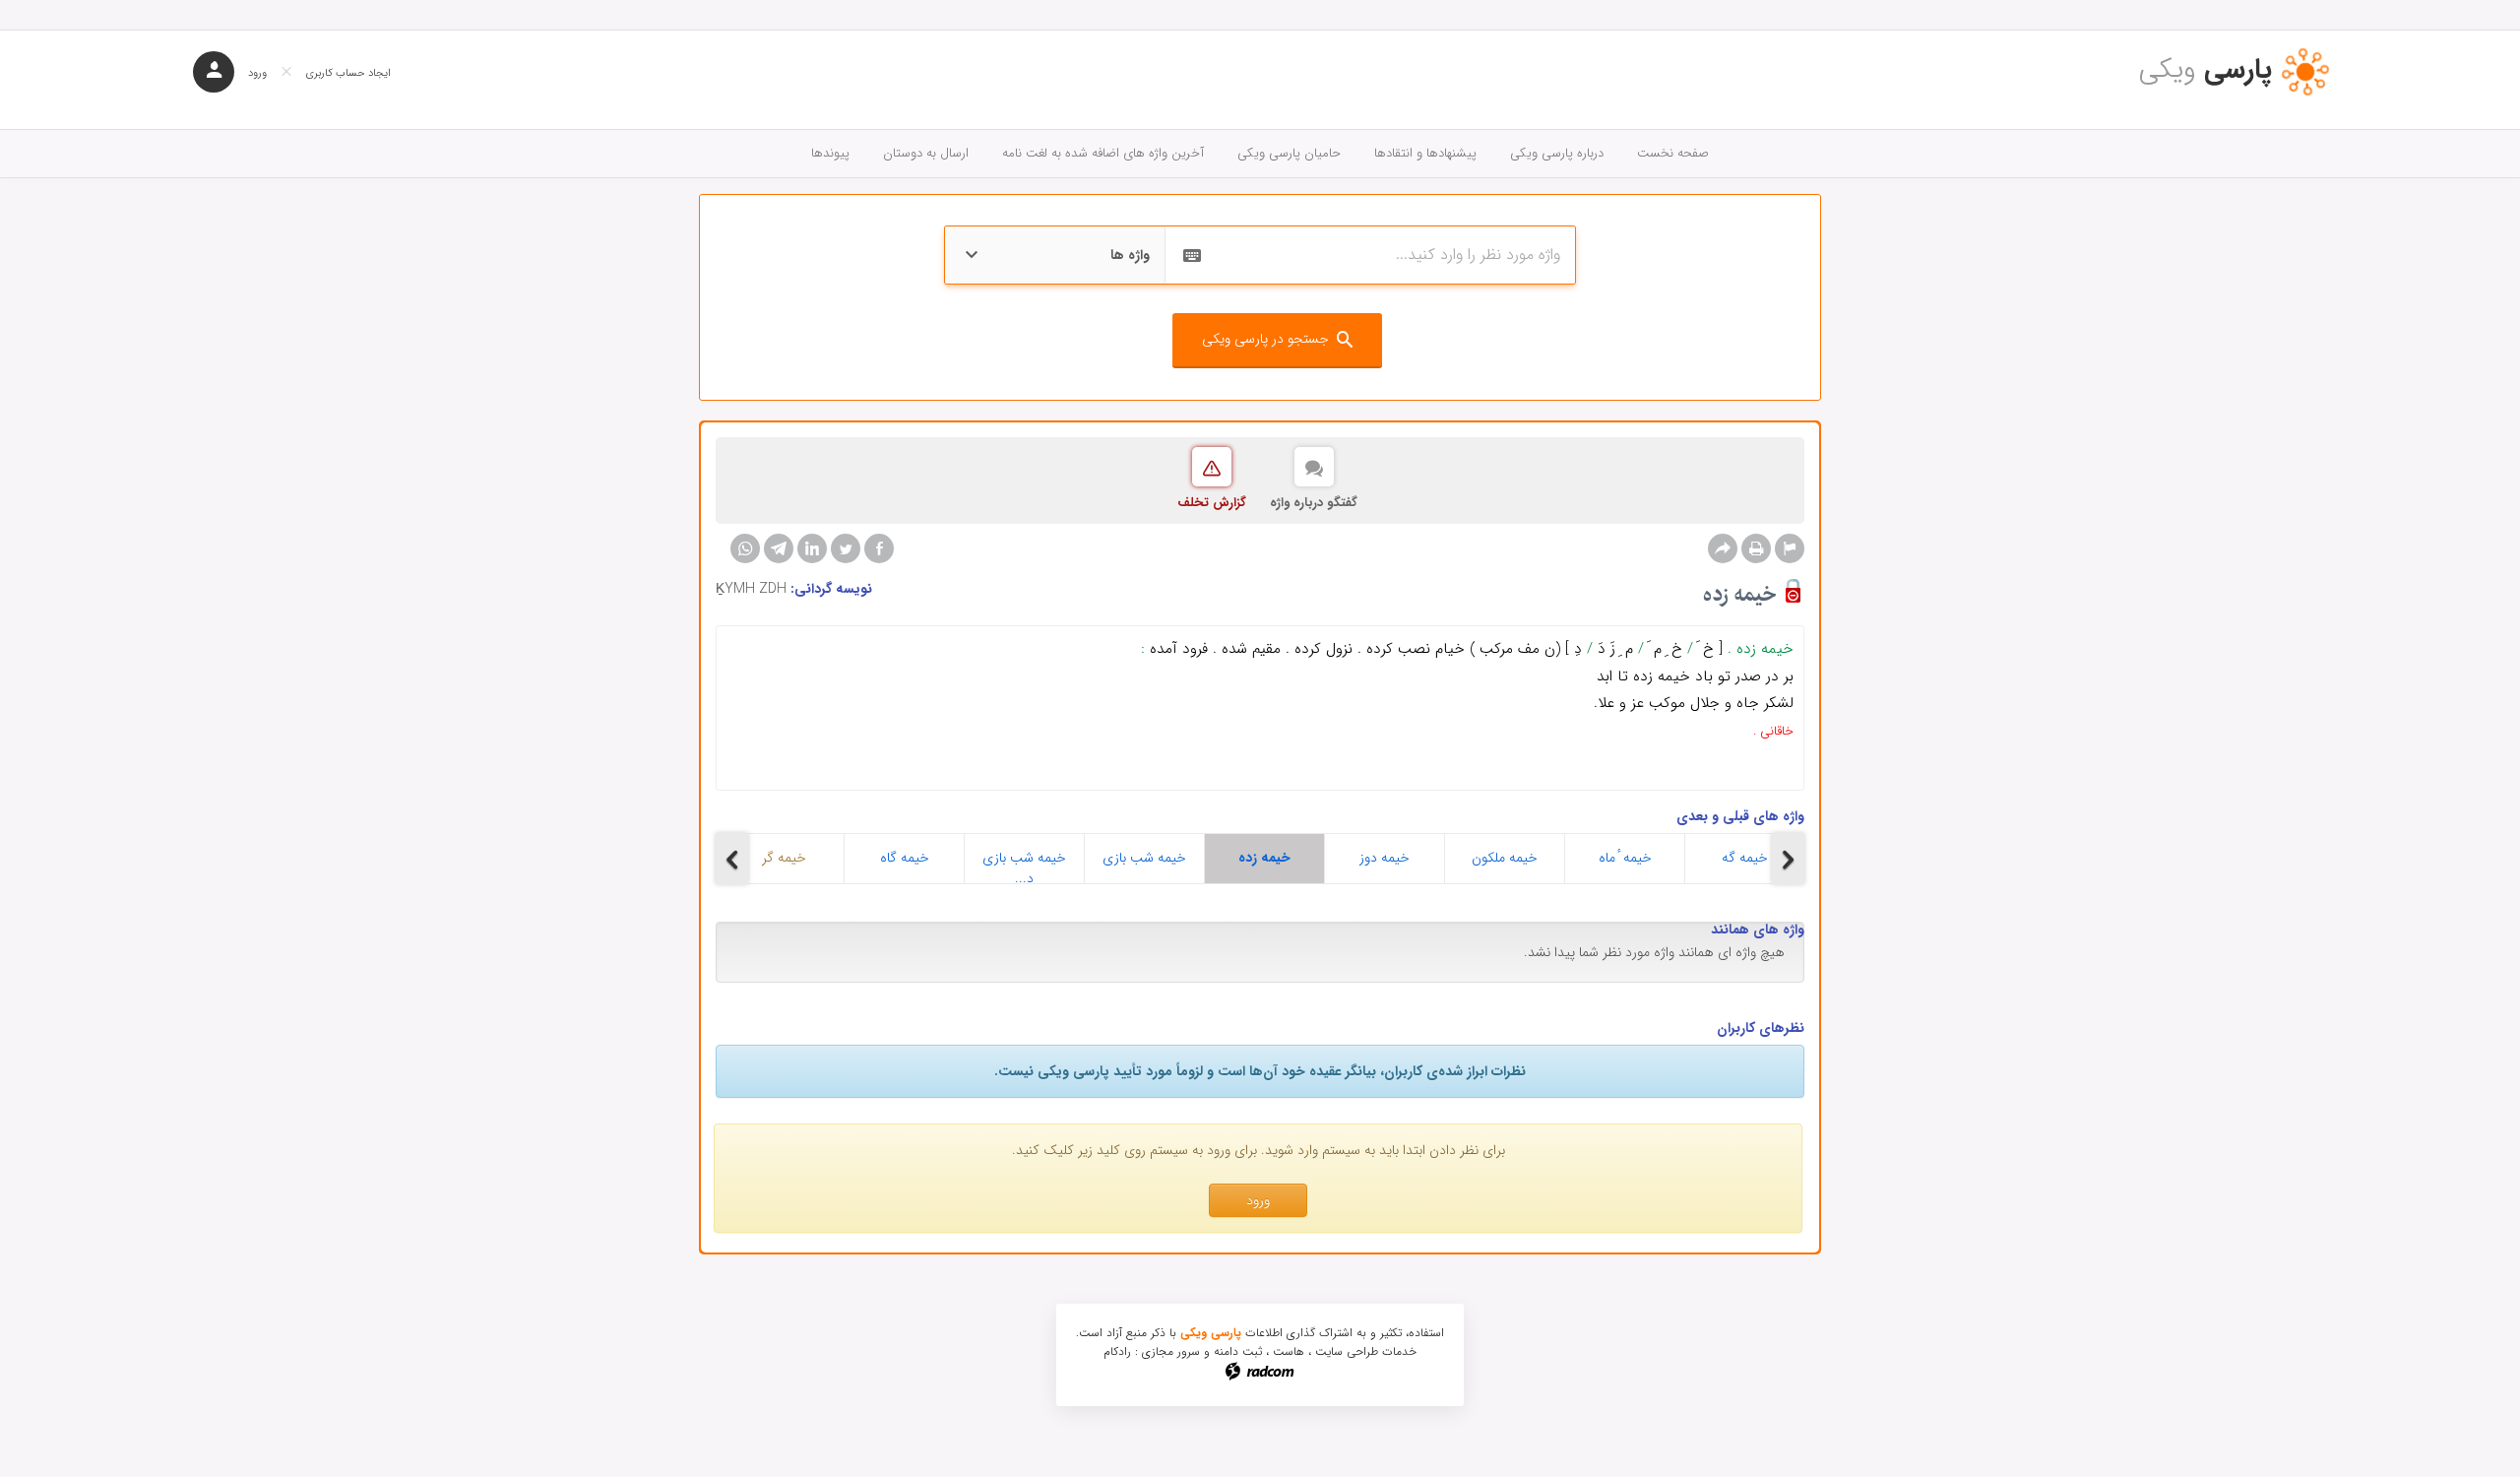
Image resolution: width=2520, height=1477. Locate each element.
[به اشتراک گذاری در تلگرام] (779, 548)
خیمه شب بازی (1144, 858)
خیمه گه (1745, 858)
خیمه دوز (1385, 858)
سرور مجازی (1171, 1351)
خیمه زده (1264, 858)
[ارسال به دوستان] (1723, 548)
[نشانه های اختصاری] (1790, 548)
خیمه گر (784, 858)
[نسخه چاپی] (1756, 548)
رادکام (1117, 1351)
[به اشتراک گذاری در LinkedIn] (812, 548)
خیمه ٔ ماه (1625, 858)
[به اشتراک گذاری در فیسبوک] (879, 548)
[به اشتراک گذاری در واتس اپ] (745, 548)
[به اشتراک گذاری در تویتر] (846, 548)
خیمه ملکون (1505, 858)
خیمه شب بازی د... (1024, 865)
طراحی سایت (1347, 1351)
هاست (1289, 1351)
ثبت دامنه (1238, 1351)
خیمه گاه (905, 858)
